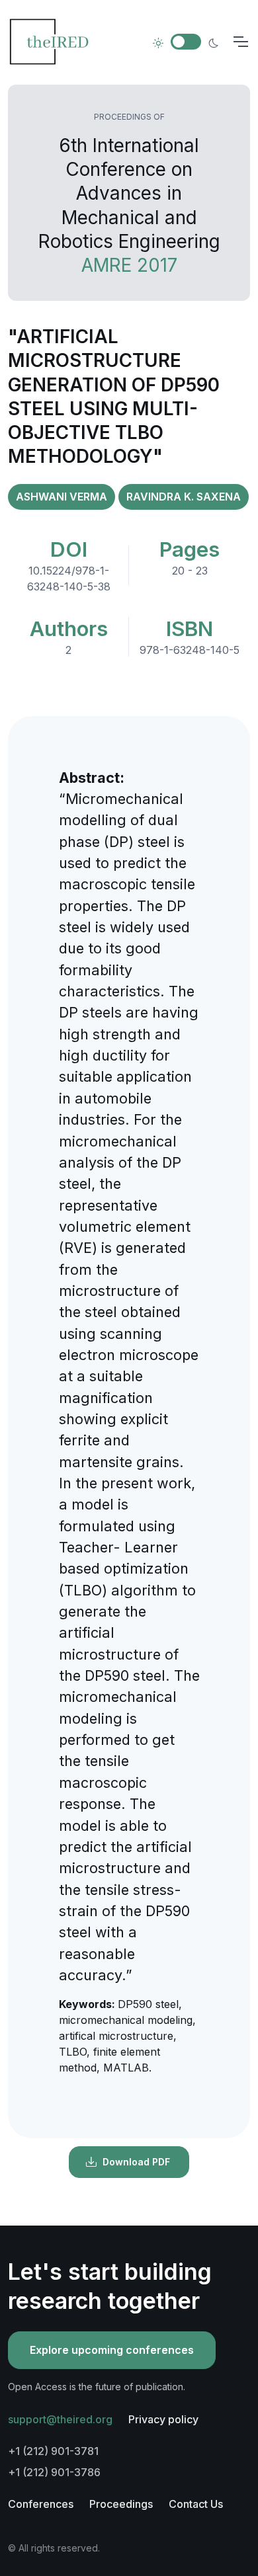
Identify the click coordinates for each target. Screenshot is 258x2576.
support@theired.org (60, 2419)
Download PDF (136, 2162)
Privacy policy (163, 2419)
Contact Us (196, 2504)
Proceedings (121, 2504)
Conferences (41, 2504)
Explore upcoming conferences (112, 2350)
